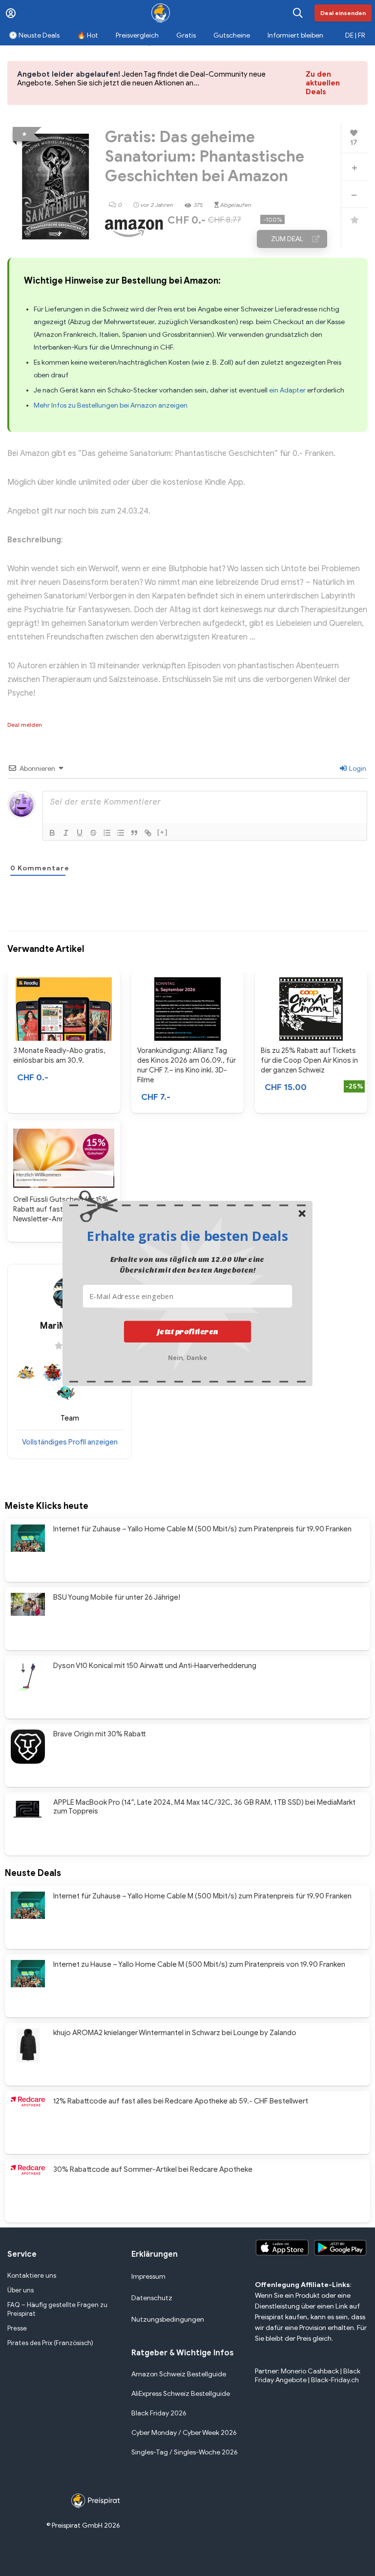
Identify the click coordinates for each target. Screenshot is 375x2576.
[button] (187, 1236)
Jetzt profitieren (188, 1331)
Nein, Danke (188, 1356)
